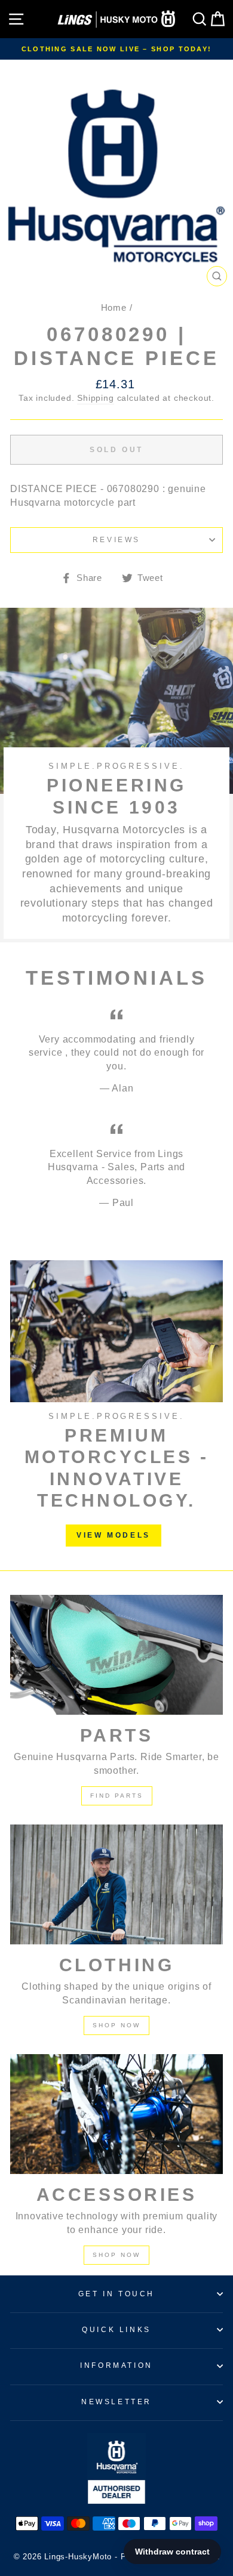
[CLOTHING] (116, 1884)
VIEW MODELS (114, 1535)
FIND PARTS (117, 1796)
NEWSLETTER (116, 2402)
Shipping (95, 398)
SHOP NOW (116, 2025)
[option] (116, 49)
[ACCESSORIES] (116, 2114)
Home (114, 307)
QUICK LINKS (116, 2330)
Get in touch (116, 2294)
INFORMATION (116, 2365)
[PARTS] (116, 1655)
